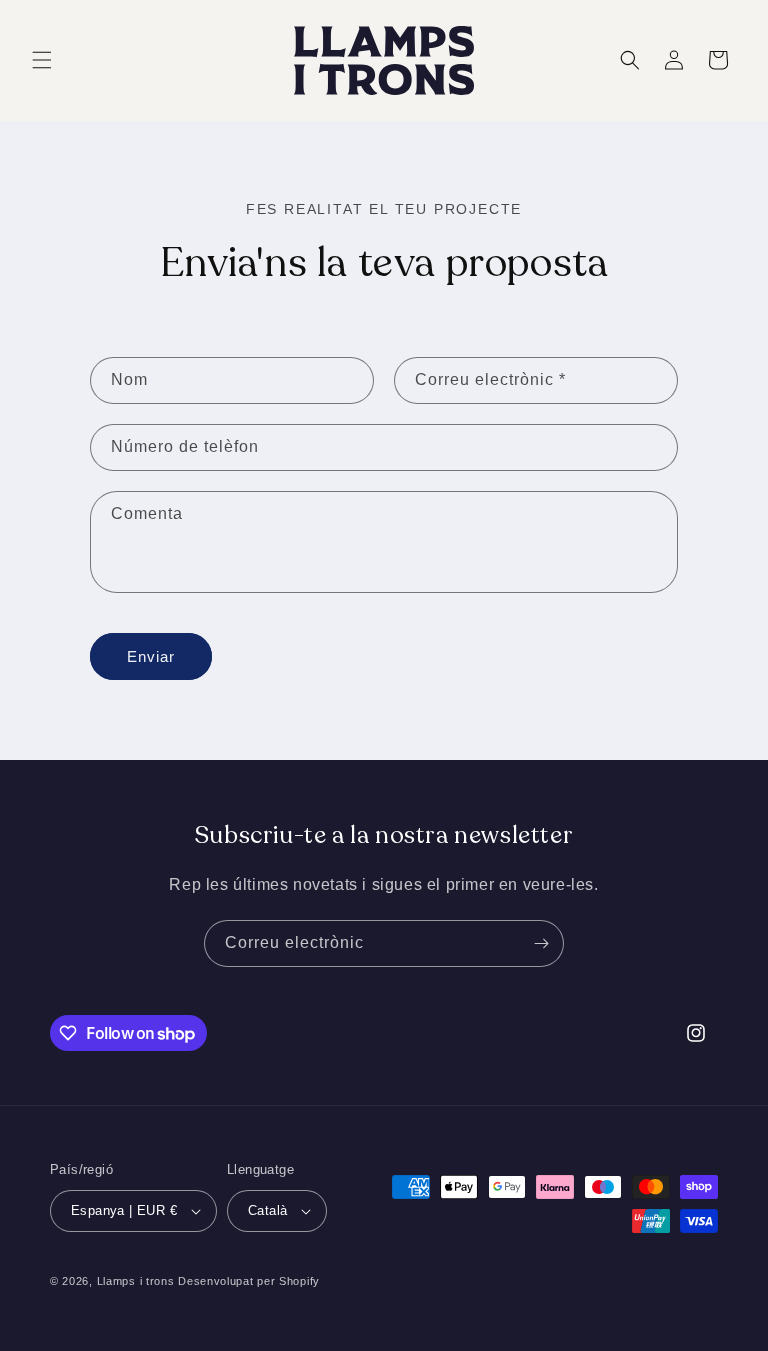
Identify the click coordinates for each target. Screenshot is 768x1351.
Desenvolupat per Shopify (249, 1281)
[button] (42, 60)
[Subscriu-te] (541, 943)
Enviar (151, 656)
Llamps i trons (136, 1281)
